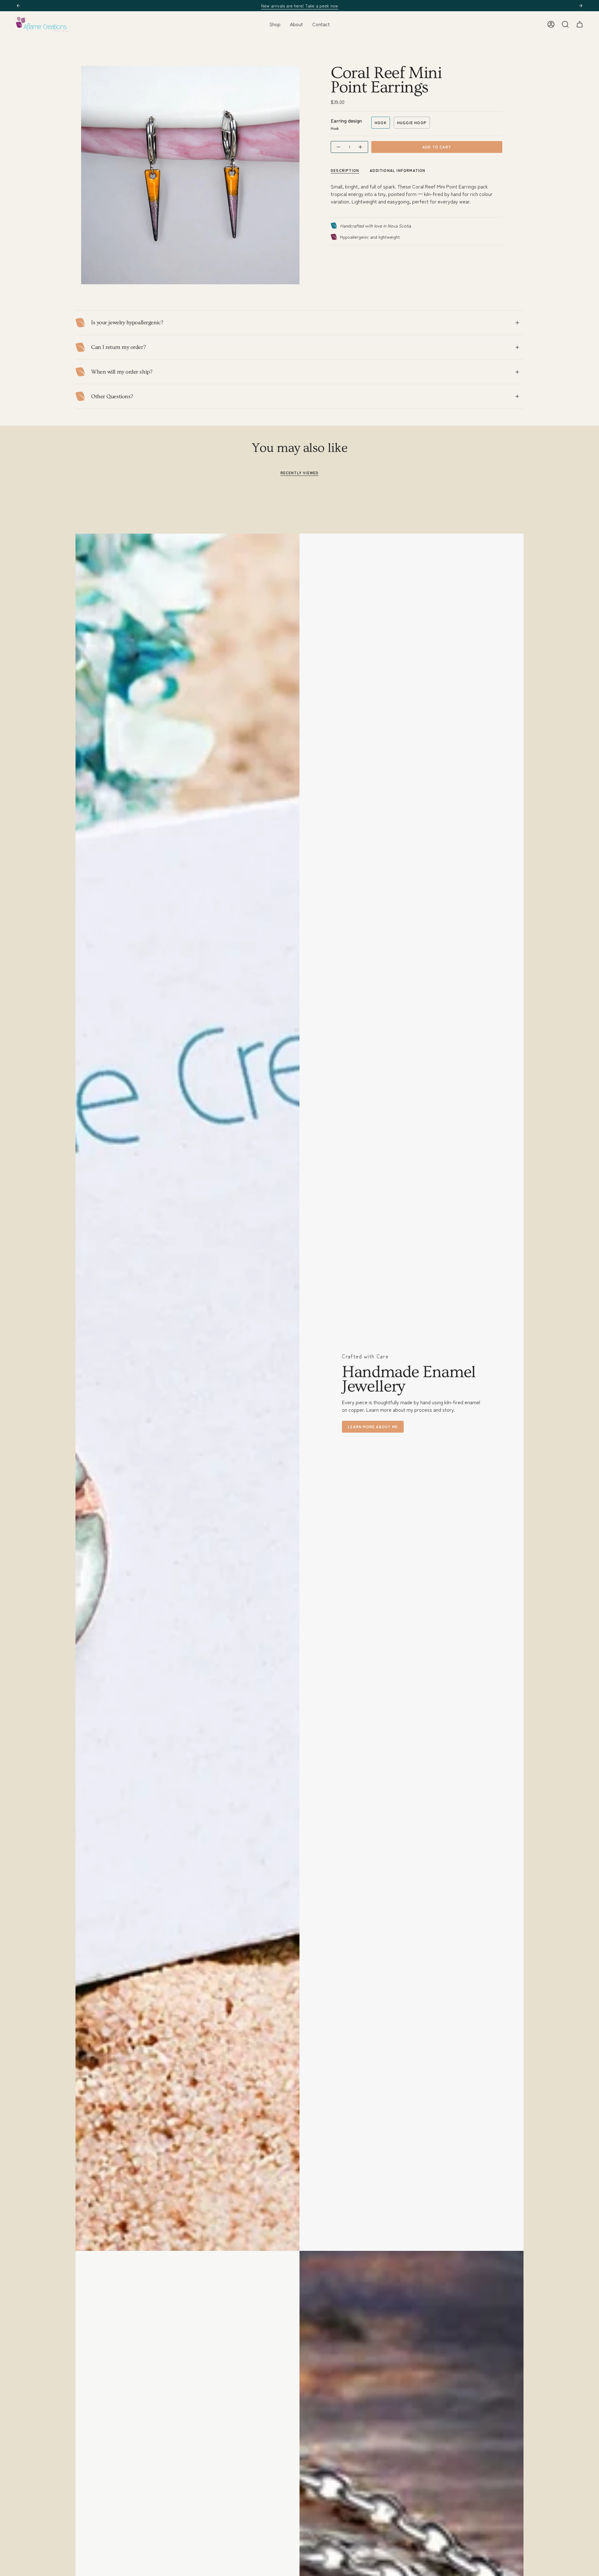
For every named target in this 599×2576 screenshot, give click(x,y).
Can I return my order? (118, 347)
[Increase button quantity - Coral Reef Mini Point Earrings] (361, 147)
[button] (275, 24)
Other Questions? (112, 396)
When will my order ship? (122, 372)
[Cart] (580, 24)
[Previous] (18, 6)
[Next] (581, 6)
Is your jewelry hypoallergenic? (127, 323)
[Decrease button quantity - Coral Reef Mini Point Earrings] (338, 147)
